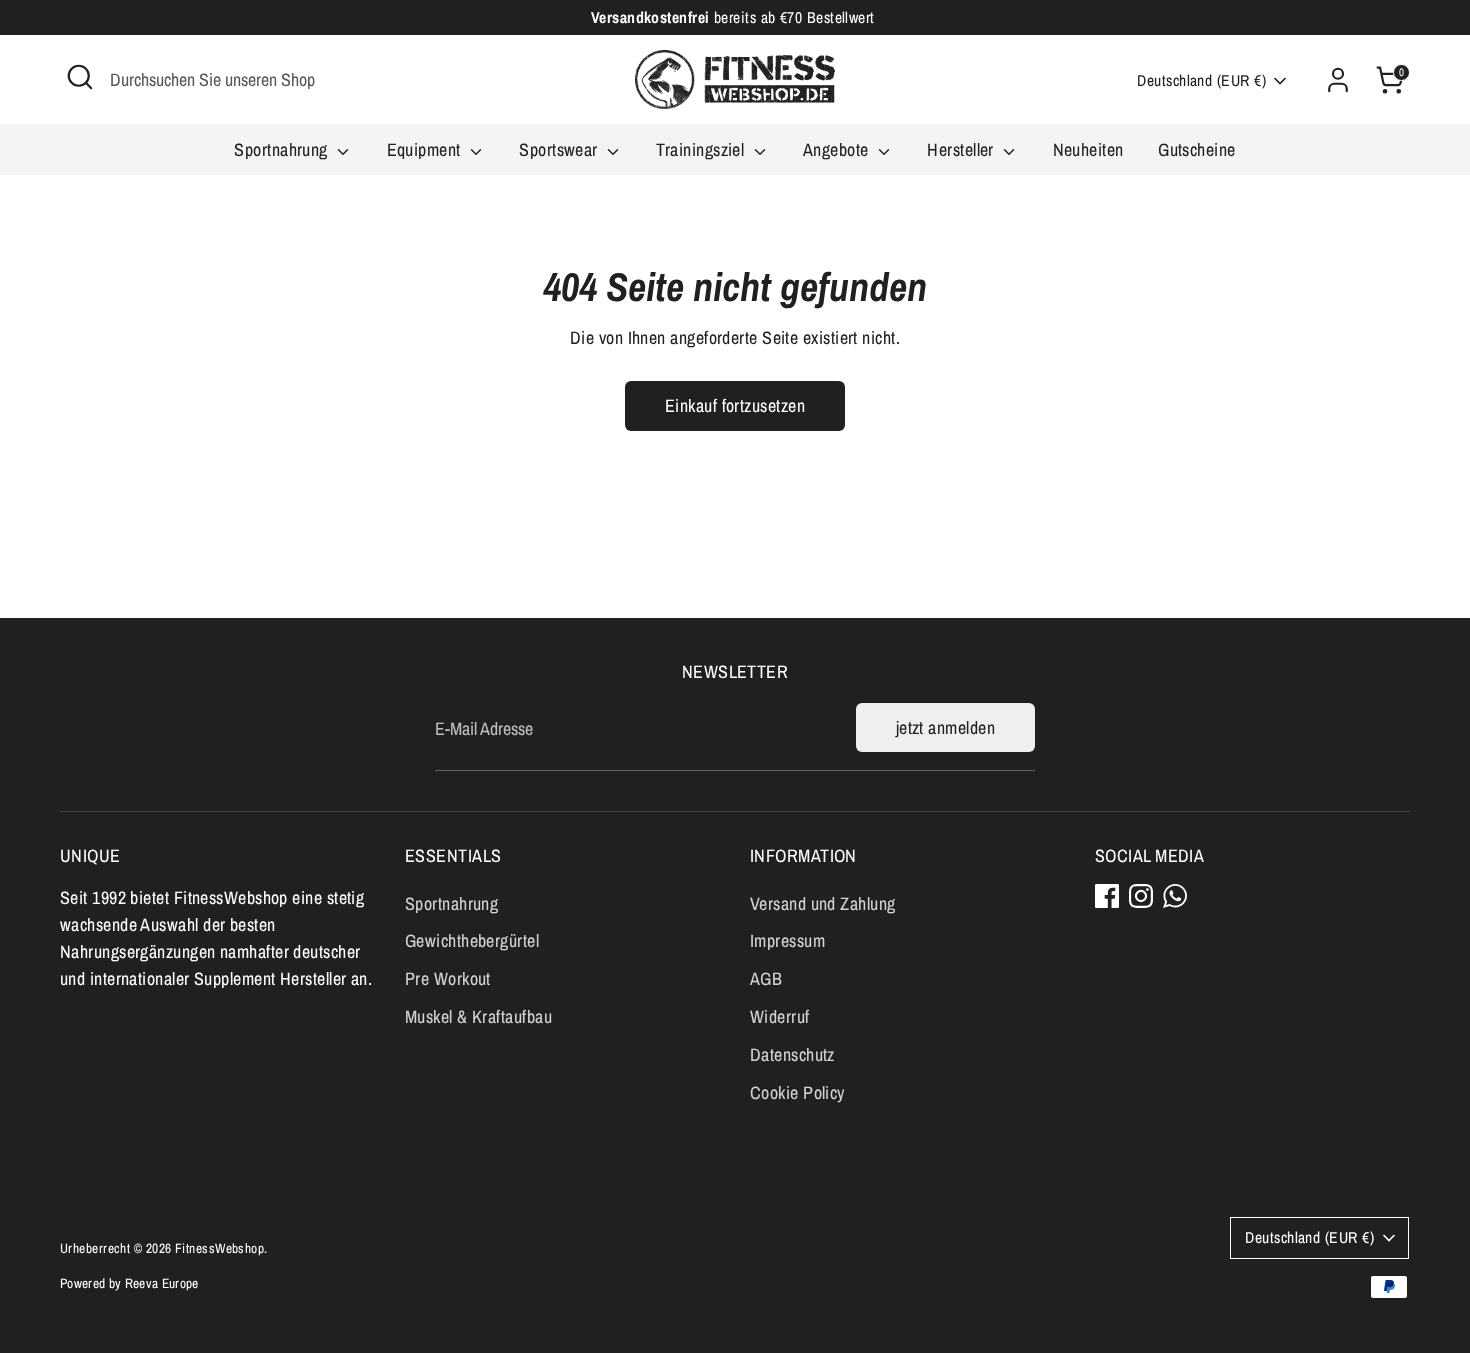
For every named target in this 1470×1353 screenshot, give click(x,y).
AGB (766, 978)
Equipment (426, 149)
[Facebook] (1107, 896)
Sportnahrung (283, 149)
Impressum (787, 940)
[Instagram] (1141, 896)
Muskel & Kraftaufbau (478, 1016)
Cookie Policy (797, 1092)
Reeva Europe (162, 1283)
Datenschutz (792, 1054)
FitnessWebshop (219, 1248)
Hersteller (962, 149)
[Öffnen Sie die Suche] (80, 77)
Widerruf (780, 1016)
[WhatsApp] (1175, 896)
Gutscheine (1197, 149)
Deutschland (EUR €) (1201, 80)
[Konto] (1338, 80)
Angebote (838, 149)
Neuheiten (1088, 149)
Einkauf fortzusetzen (735, 405)
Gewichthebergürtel (472, 940)
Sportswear (560, 149)
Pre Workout (448, 978)
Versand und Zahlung (823, 903)
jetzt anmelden (945, 727)
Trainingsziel (702, 149)
